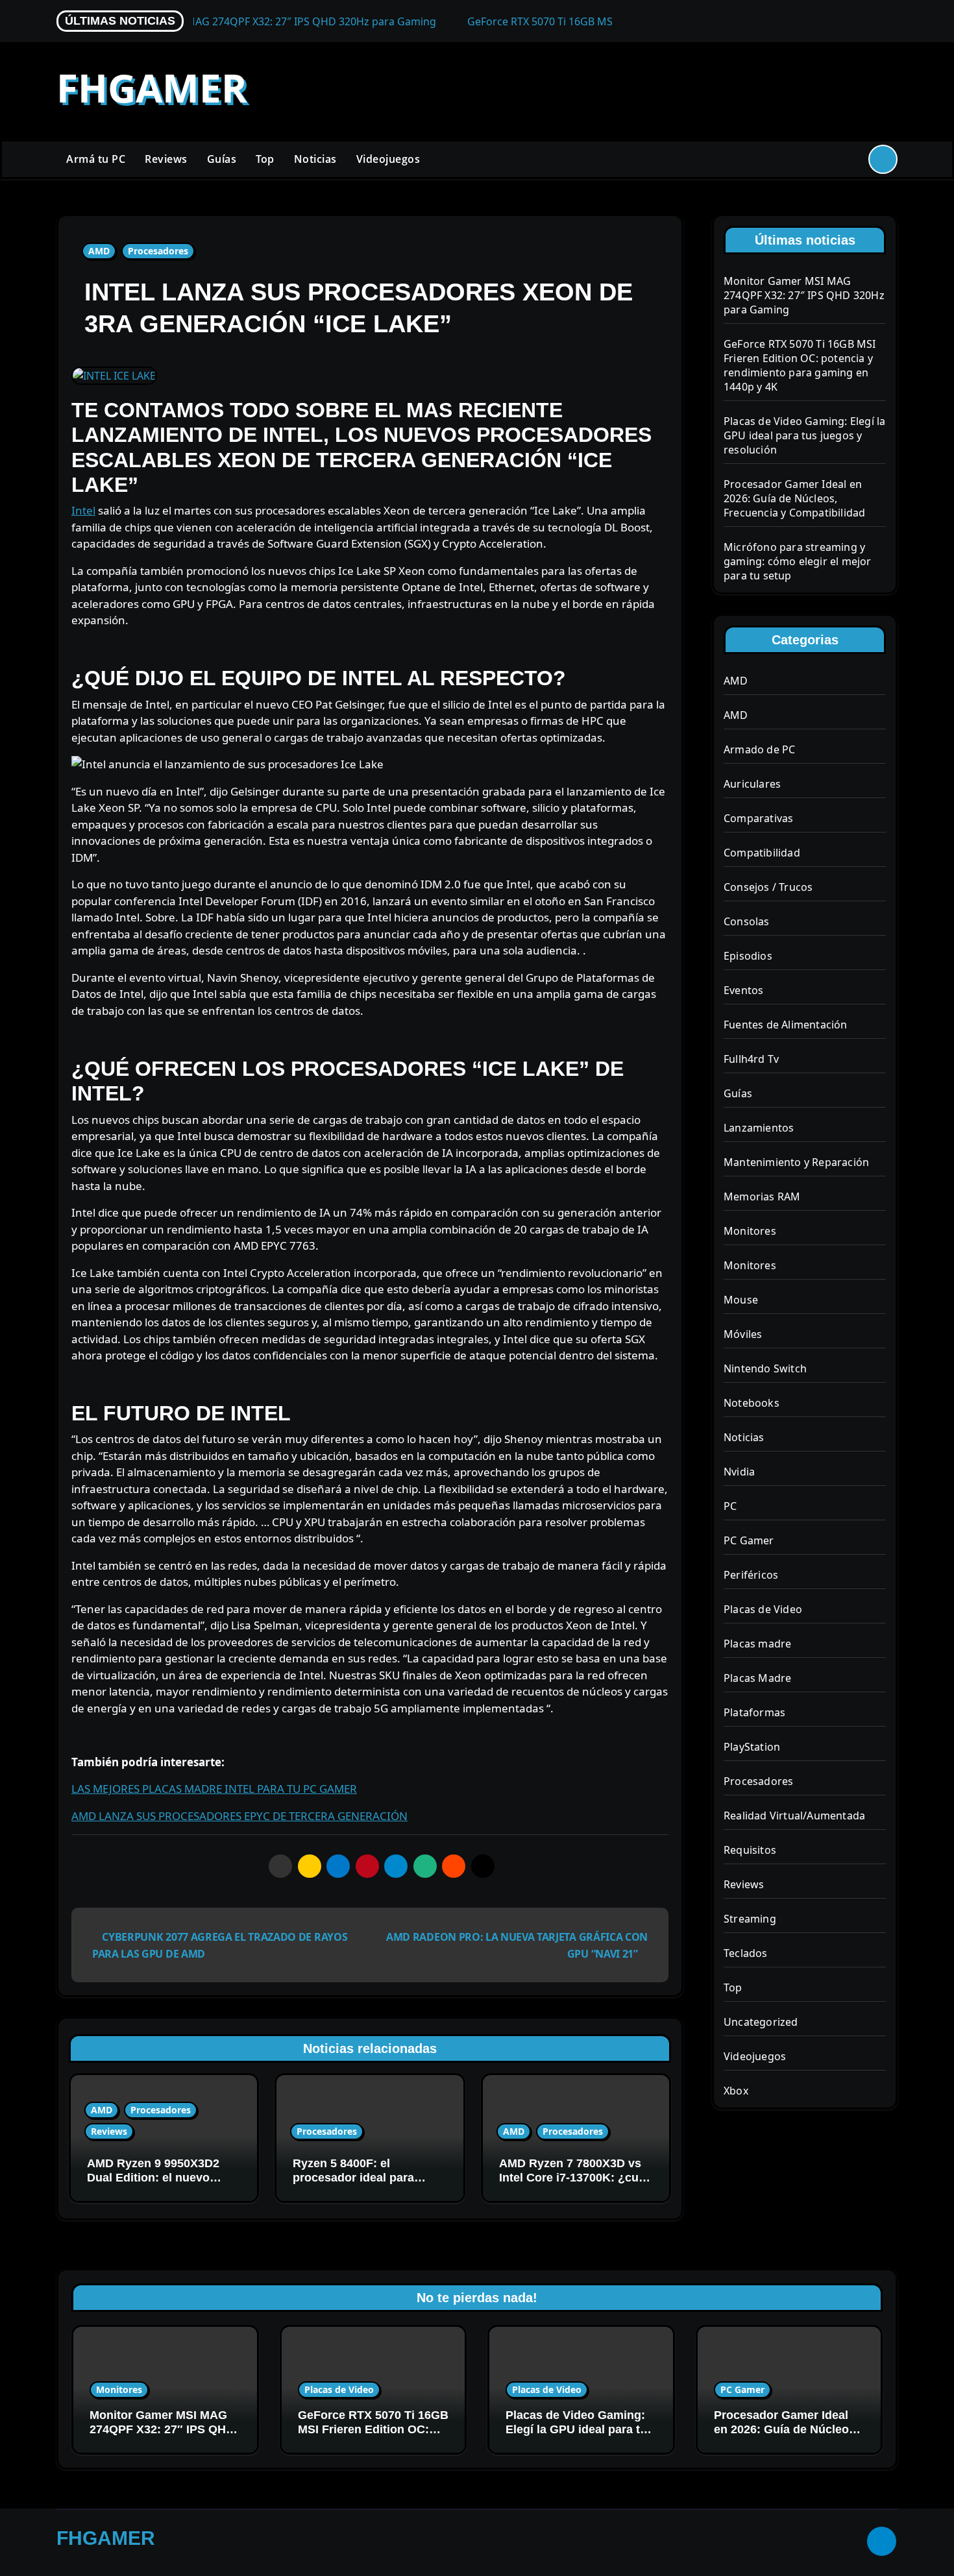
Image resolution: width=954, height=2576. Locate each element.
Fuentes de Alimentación (786, 1025)
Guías (222, 159)
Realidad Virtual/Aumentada (794, 1816)
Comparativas (758, 818)
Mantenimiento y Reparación (796, 1162)
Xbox (736, 2091)
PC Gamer (749, 1540)
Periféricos (751, 1575)
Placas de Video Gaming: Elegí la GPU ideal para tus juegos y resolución (804, 435)
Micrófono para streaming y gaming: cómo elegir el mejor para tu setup (798, 561)
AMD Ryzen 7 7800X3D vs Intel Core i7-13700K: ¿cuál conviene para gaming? (574, 2177)
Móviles (743, 1334)
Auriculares (752, 784)
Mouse (741, 1300)
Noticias (315, 159)
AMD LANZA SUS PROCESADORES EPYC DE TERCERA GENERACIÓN (239, 1816)
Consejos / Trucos (768, 887)
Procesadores (158, 251)
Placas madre (757, 1644)
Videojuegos (388, 159)
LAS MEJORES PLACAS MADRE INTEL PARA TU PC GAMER (214, 1789)
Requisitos (750, 1850)
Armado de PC (759, 749)
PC (730, 1506)
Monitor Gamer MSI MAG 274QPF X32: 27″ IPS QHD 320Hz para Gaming (804, 295)
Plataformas (754, 1712)
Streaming (750, 1919)
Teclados (746, 1953)
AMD (99, 251)
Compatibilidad (762, 853)
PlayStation (752, 1747)
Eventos (743, 990)
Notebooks (752, 1403)
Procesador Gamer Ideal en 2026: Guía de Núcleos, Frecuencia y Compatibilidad (794, 498)
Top (265, 159)
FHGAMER (152, 88)
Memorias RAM (762, 1197)
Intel (83, 510)
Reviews (166, 159)
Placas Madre (757, 1678)
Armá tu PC (96, 159)
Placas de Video (763, 1609)
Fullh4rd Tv (751, 1059)
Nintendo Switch (765, 1368)
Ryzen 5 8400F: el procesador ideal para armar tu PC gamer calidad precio (367, 2184)
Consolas (747, 921)
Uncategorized (761, 2022)
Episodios (748, 956)
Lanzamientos (759, 1128)
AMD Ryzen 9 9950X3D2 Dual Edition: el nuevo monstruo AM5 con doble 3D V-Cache (157, 2184)
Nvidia (739, 1472)
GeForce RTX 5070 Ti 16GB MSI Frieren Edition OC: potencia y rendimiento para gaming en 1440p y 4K (800, 365)
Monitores (750, 1231)
